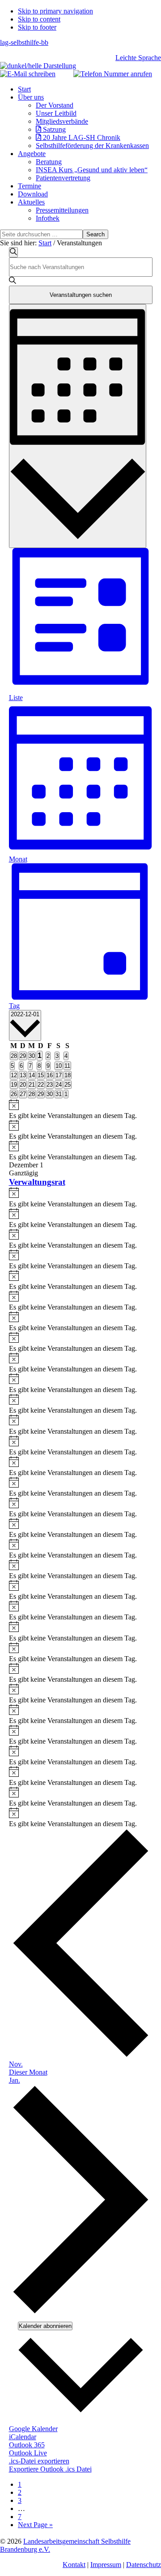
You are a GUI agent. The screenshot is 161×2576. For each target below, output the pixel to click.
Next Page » (35, 2525)
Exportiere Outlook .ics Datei (50, 2469)
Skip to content (39, 19)
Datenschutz (144, 2565)
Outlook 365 (27, 2445)
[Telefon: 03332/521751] (113, 74)
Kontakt (74, 2565)
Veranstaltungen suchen (81, 295)
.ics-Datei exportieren (39, 2461)
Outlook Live (28, 2453)
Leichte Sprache (138, 58)
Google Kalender (33, 2429)
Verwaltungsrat (37, 1182)
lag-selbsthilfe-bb (24, 42)
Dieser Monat (28, 2072)
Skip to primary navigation (55, 11)
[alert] (81, 1110)
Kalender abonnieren (45, 2326)
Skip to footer (37, 27)
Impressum (106, 2565)
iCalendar (23, 2437)
